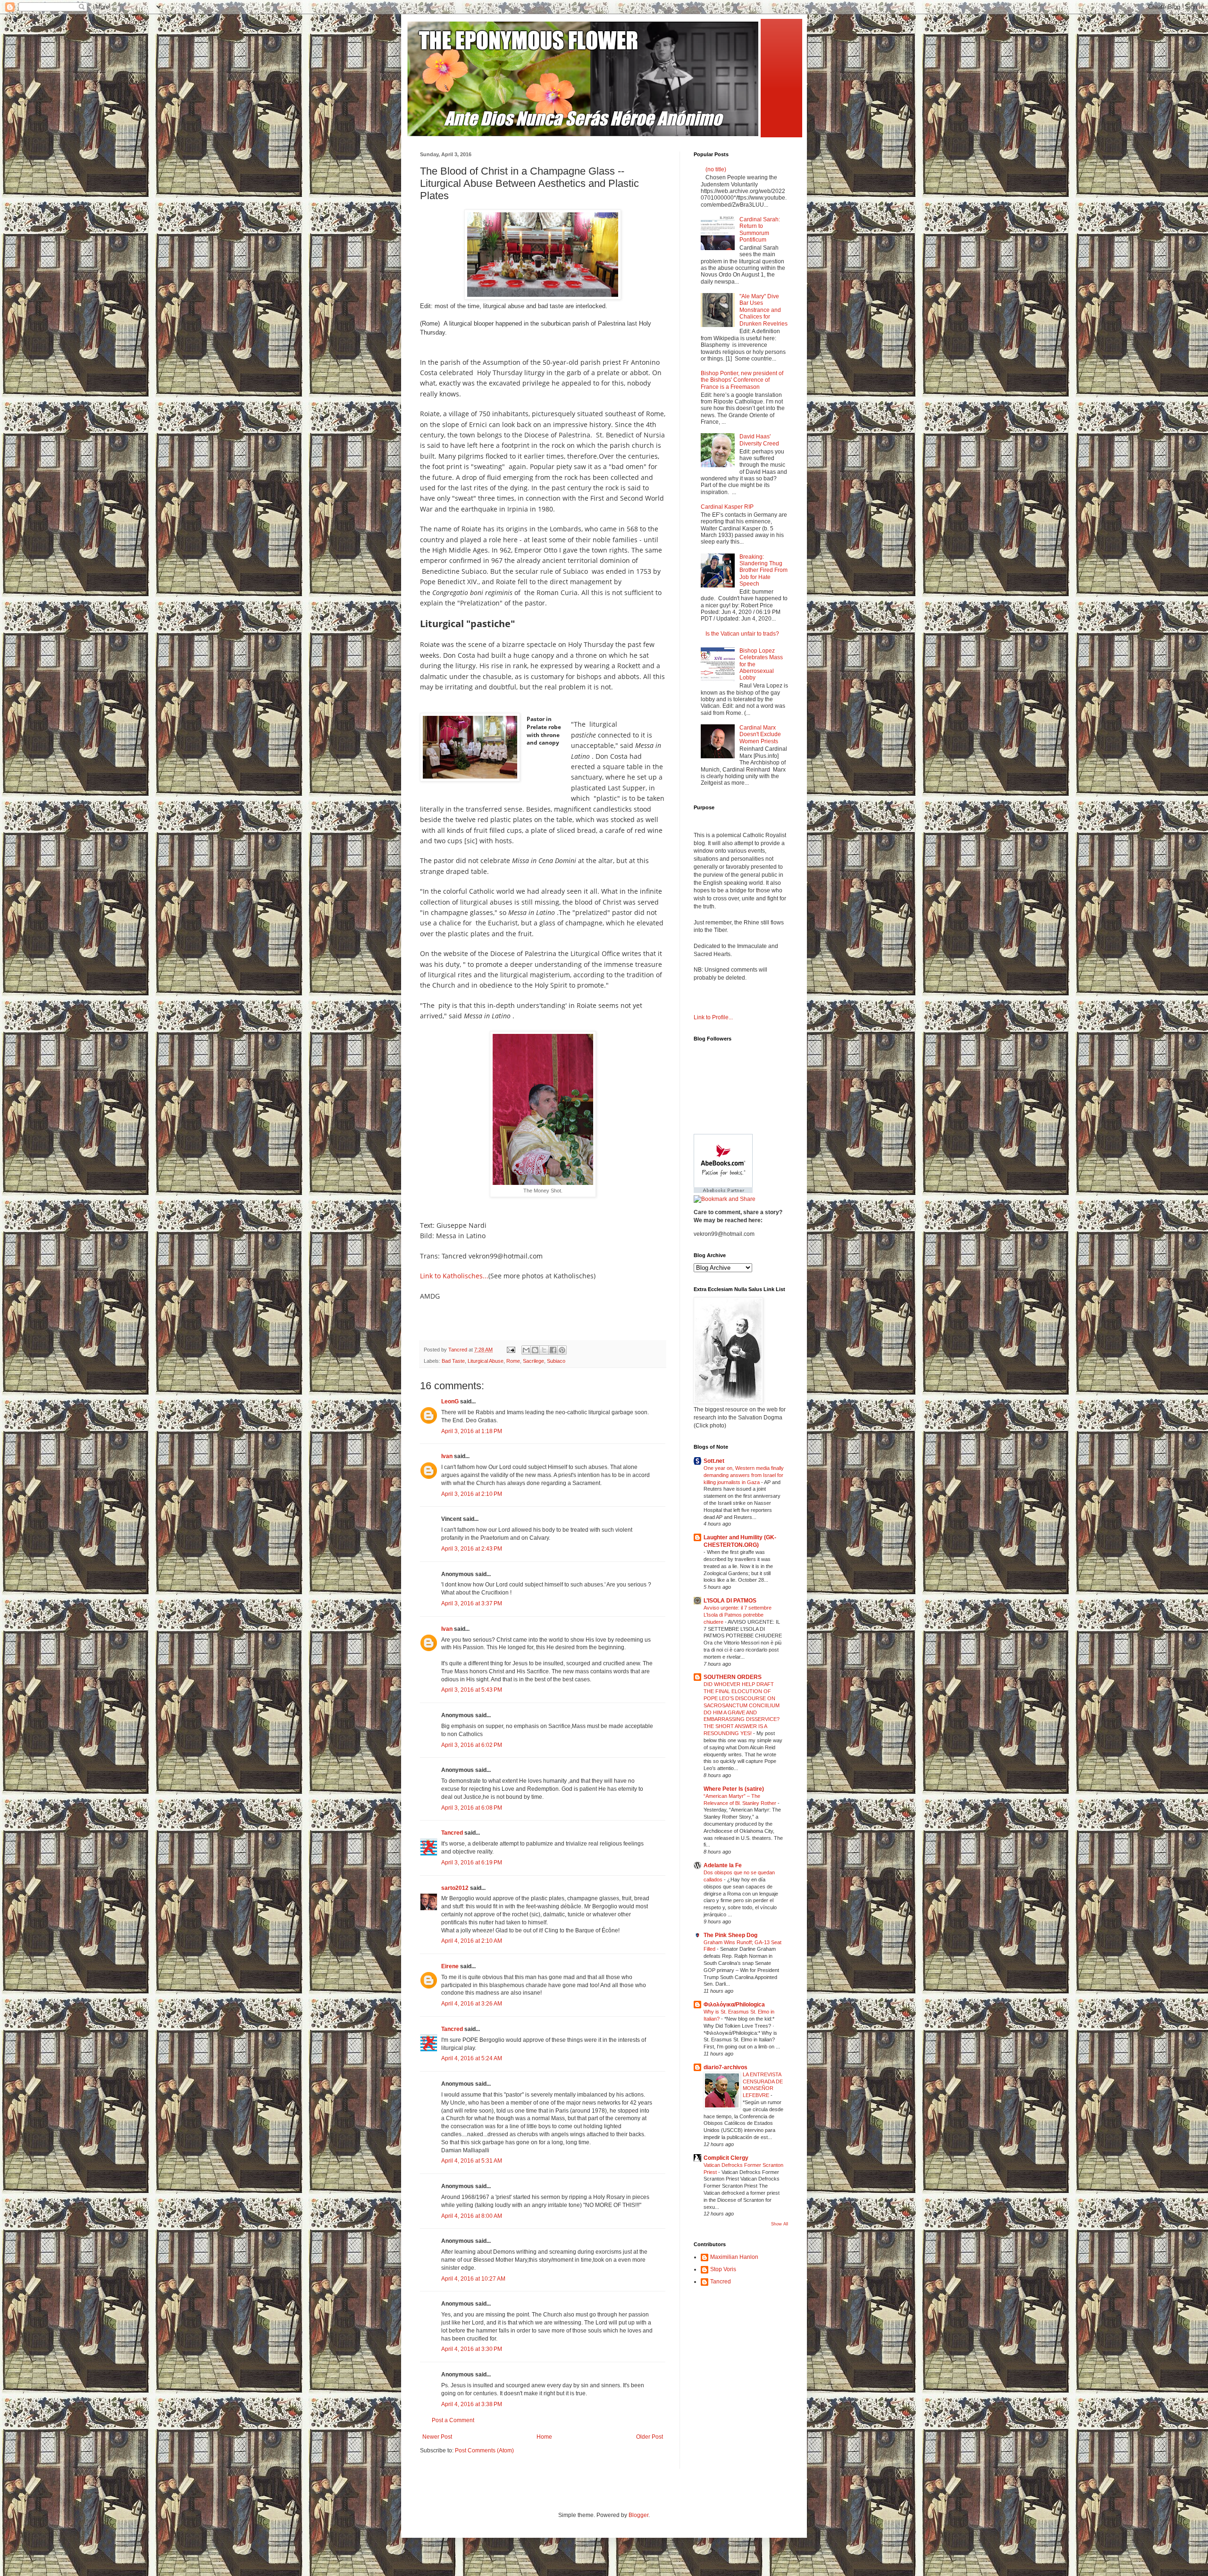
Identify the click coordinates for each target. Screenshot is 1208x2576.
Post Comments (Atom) (484, 2450)
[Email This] (526, 1350)
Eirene (450, 1966)
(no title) (716, 169)
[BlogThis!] (535, 1350)
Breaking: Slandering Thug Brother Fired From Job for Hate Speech (763, 571)
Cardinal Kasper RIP (727, 507)
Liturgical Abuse (486, 1361)
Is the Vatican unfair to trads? (742, 634)
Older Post (650, 2437)
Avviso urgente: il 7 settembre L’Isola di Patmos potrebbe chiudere (738, 1615)
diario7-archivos (726, 2067)
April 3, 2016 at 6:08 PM (472, 1808)
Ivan (447, 1456)
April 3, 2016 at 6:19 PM (472, 1863)
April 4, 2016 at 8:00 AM (472, 2216)
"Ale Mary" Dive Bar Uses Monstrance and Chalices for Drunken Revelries (763, 310)
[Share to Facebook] (553, 1350)
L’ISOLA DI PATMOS (730, 1601)
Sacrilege (533, 1361)
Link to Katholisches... (454, 1276)
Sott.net (714, 1461)
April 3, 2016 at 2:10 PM (472, 1494)
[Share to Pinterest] (562, 1350)
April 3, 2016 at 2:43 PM (472, 1549)
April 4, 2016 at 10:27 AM (473, 2279)
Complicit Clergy (726, 2158)
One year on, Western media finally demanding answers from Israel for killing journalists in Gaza (744, 1475)
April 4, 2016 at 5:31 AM (472, 2161)
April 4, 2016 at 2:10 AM (472, 1941)
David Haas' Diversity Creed (759, 440)
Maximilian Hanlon (734, 2257)
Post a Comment (453, 2420)
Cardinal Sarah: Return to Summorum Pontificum (760, 230)
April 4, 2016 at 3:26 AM (472, 2004)
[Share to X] (544, 1350)
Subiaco (556, 1361)
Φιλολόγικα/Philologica (734, 2005)
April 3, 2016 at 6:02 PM (472, 1745)
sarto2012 (455, 1888)
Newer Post (437, 2437)
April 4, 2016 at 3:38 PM (472, 2404)
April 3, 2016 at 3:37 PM (472, 1603)
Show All (780, 2224)
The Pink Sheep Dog (730, 1935)
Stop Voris (723, 2269)
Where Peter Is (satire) (734, 1789)
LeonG (450, 1401)
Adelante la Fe (723, 1865)
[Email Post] (511, 1350)
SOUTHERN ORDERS (733, 1677)
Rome (513, 1361)
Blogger (638, 2515)
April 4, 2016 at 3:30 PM (472, 2349)
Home (544, 2437)
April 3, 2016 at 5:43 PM (472, 1690)
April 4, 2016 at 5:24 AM (472, 2058)
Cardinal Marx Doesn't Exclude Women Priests (760, 734)
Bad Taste (453, 1361)
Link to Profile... (713, 1017)
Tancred (452, 1833)
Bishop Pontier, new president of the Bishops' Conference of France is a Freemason (742, 380)
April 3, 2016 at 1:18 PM (472, 1431)
